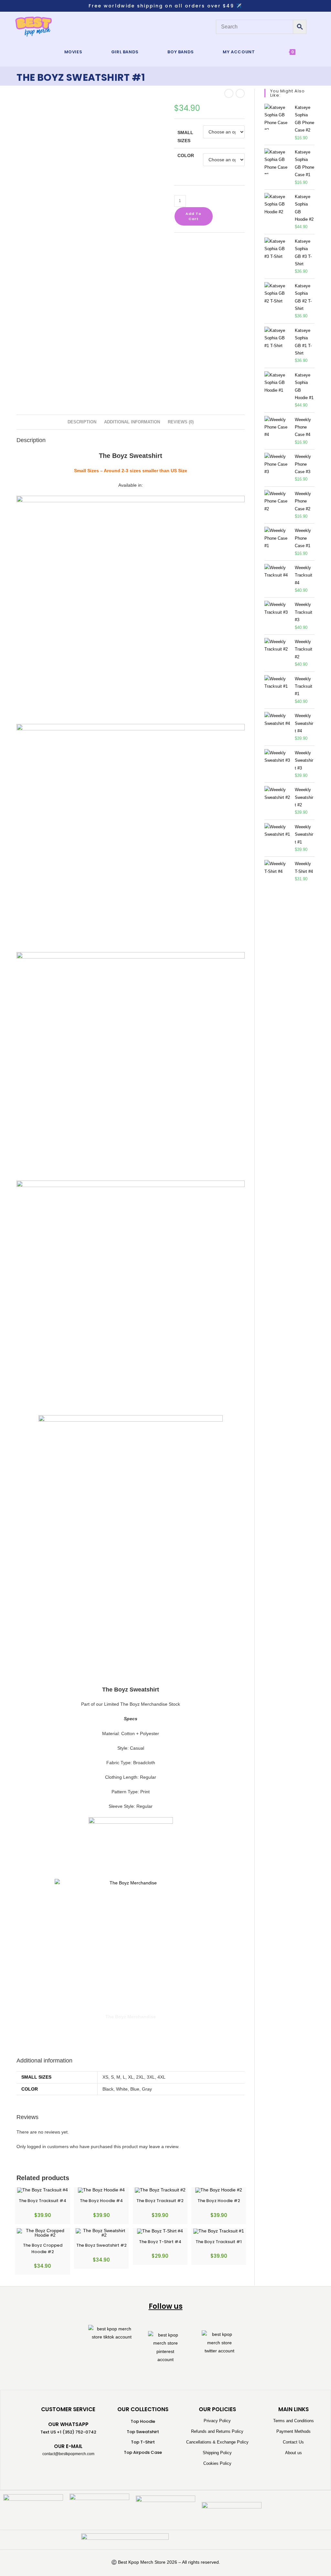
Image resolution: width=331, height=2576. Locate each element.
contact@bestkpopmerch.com (68, 2454)
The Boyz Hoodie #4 (101, 2201)
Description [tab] (82, 422)
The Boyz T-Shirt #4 (160, 2242)
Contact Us (293, 2442)
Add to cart (193, 216)
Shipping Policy (217, 2453)
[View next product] (240, 93)
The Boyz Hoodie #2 (219, 2201)
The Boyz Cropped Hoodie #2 (43, 2248)
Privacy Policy (217, 2421)
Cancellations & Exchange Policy (217, 2442)
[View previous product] (229, 93)
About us (294, 2453)
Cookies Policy (217, 2463)
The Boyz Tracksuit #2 (160, 2201)
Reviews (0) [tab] (181, 422)
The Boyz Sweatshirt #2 (101, 2245)
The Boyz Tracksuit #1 (219, 2242)
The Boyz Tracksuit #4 (43, 2201)
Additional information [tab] (132, 422)
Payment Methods (294, 2431)
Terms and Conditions (294, 2421)
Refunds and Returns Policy (217, 2431)
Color (186, 155)
